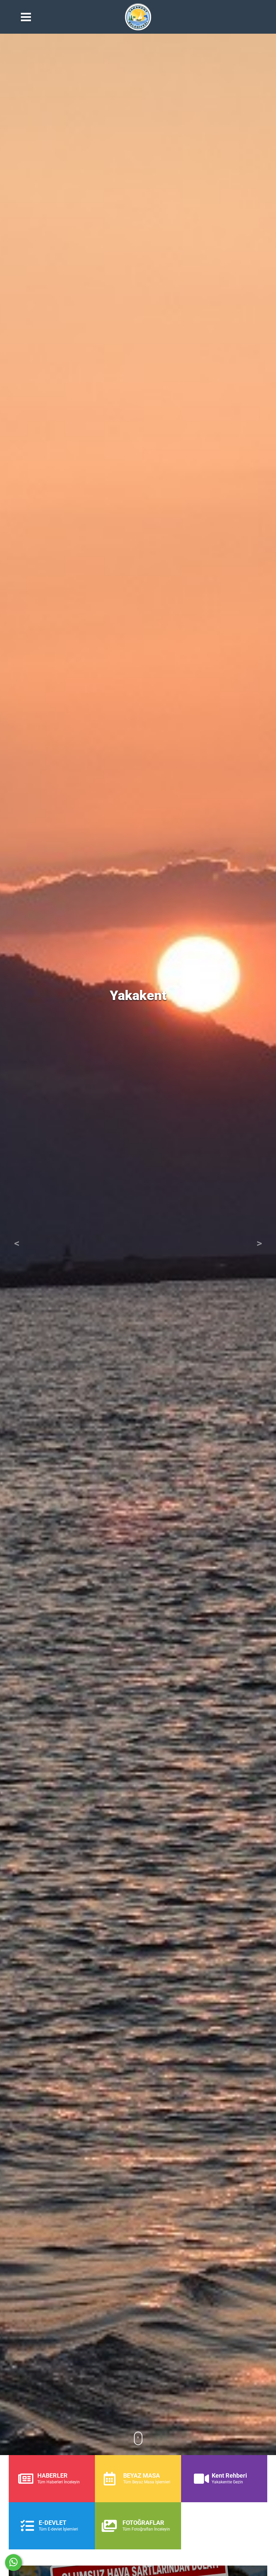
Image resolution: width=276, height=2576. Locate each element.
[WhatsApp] (13, 2563)
